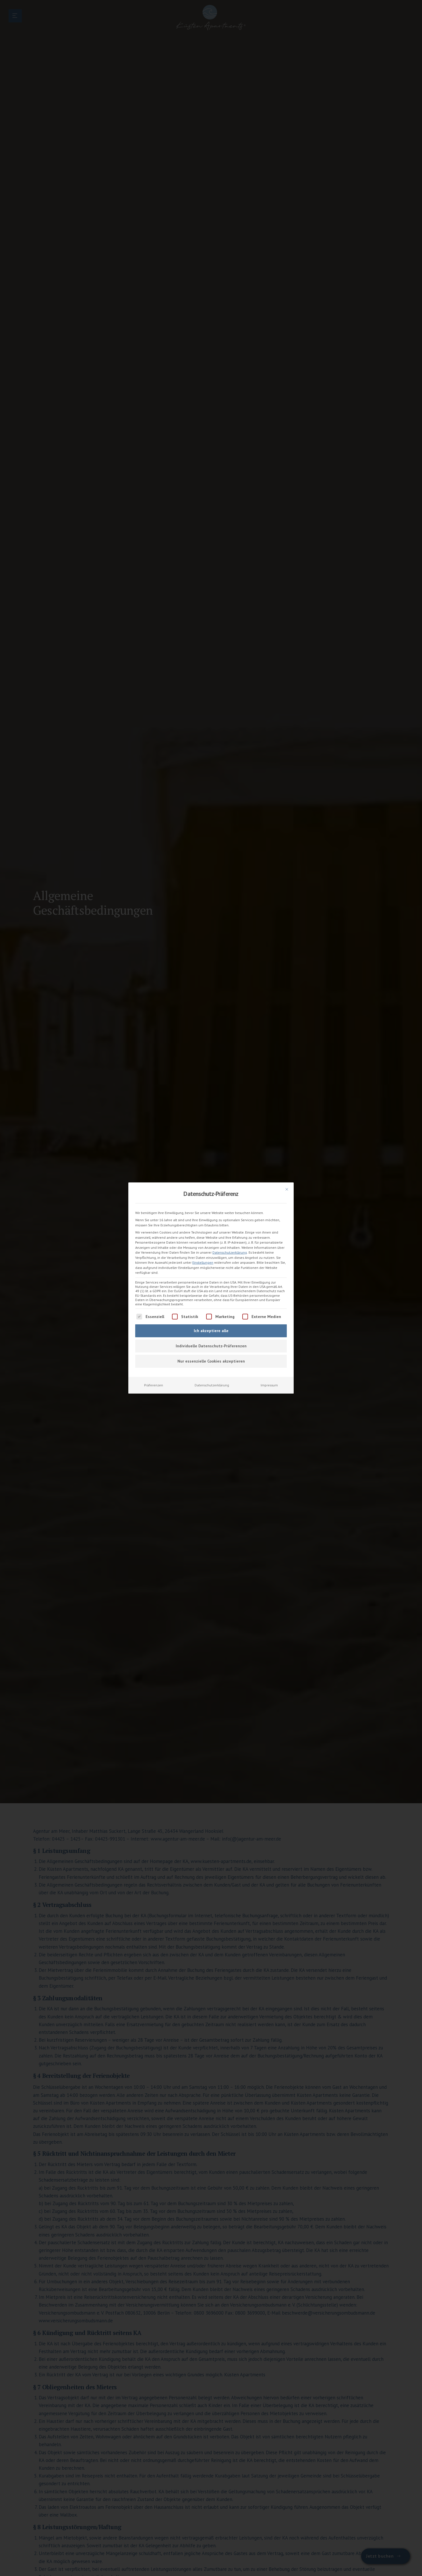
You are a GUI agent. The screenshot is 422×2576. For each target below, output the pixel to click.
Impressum (269, 1385)
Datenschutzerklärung (230, 1252)
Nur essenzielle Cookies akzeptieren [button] (211, 1361)
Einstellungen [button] (203, 1262)
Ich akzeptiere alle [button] (211, 1331)
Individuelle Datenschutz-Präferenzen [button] (211, 1346)
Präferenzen (154, 1385)
